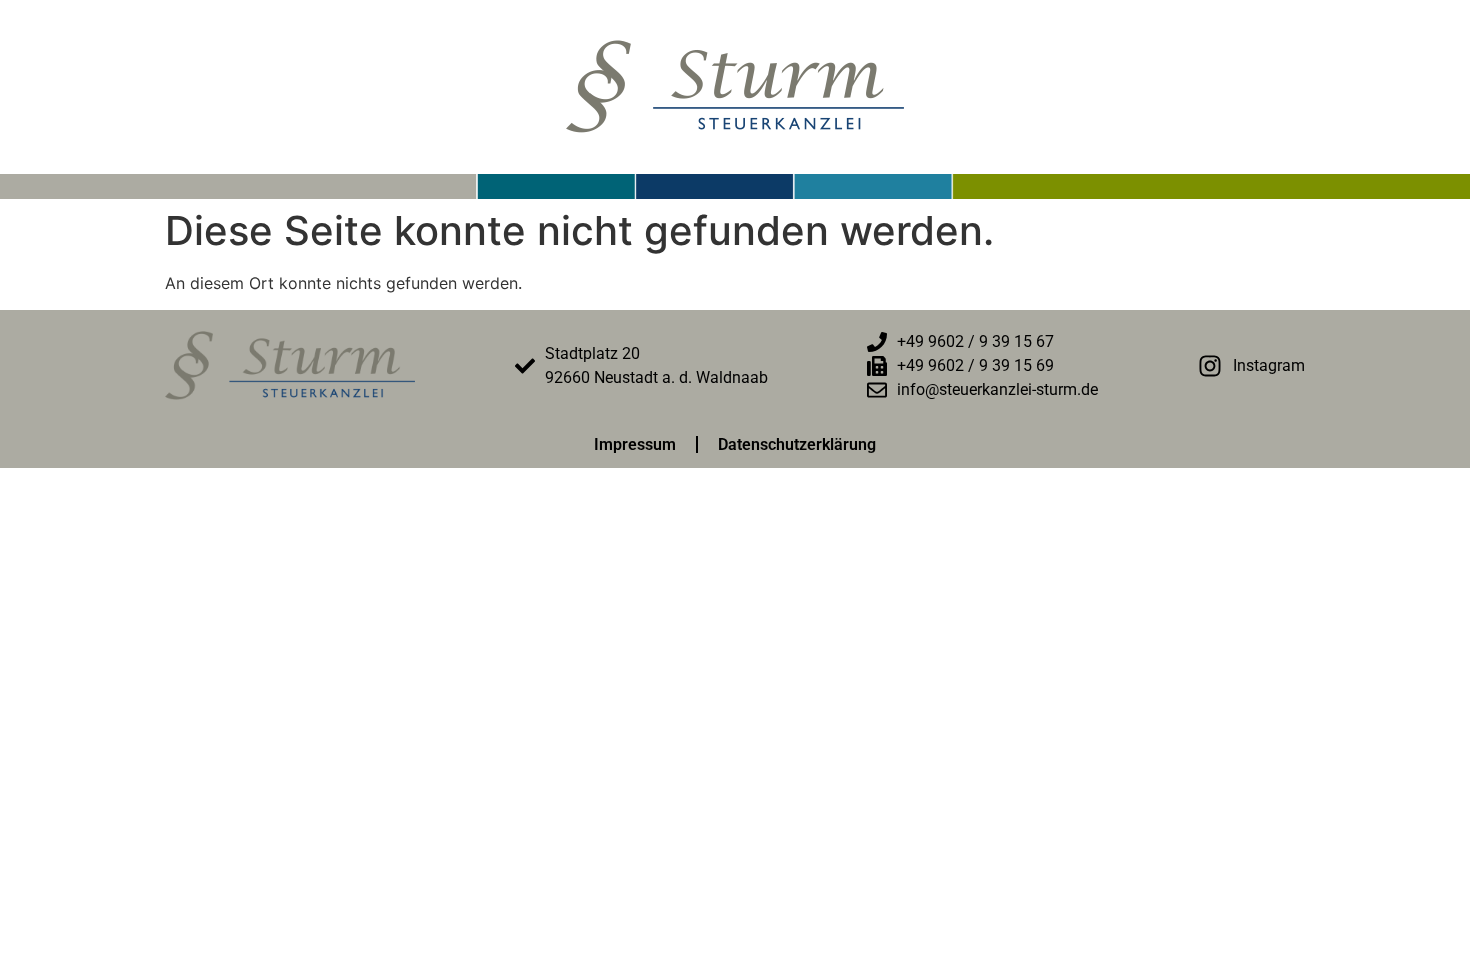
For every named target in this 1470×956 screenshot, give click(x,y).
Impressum (635, 444)
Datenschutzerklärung (797, 444)
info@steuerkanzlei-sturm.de (997, 389)
